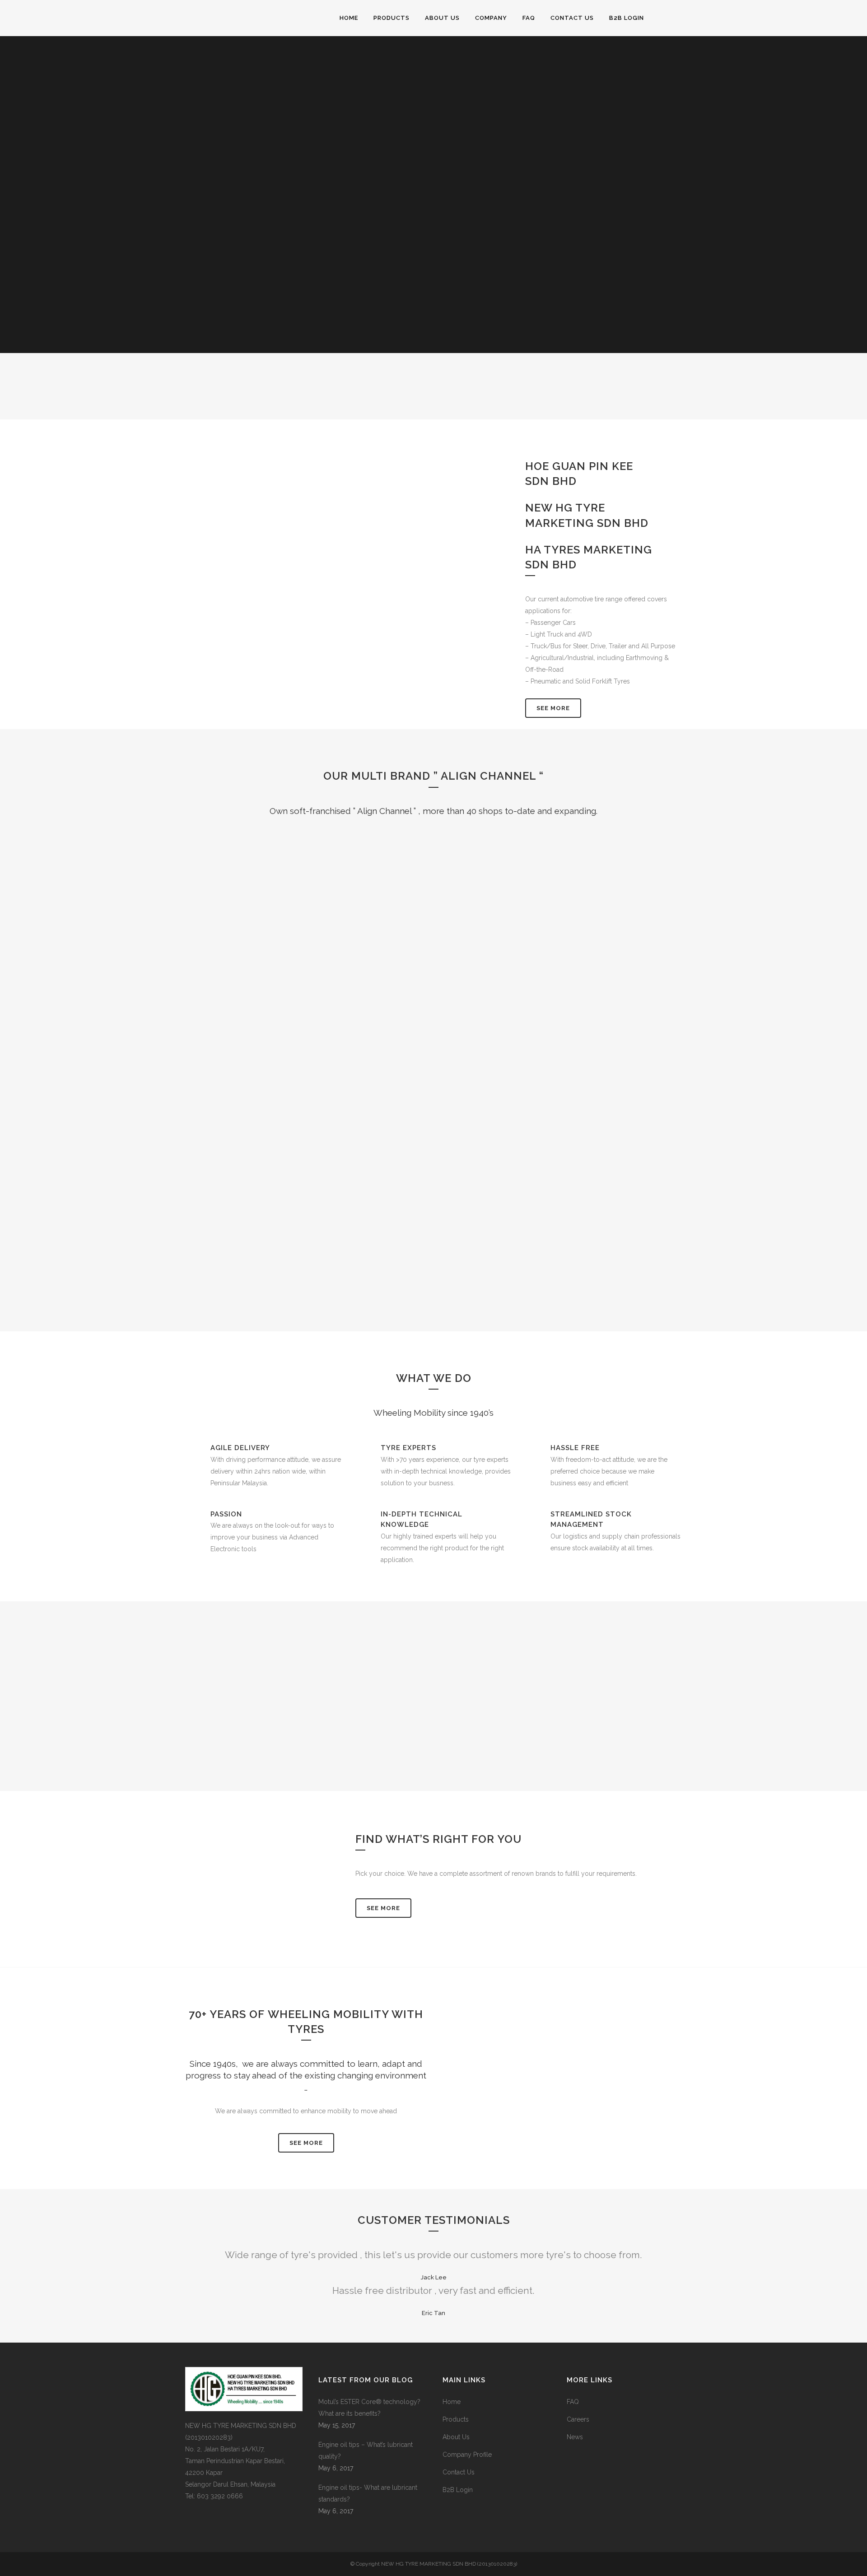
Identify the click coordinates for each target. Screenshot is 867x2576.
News (575, 2437)
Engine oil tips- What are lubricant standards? (368, 2493)
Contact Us (459, 2472)
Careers (578, 2419)
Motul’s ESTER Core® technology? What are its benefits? (369, 2408)
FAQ (573, 2402)
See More (553, 708)
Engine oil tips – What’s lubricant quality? (366, 2450)
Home (452, 2402)
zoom (288, 957)
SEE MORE (306, 2143)
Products (456, 2419)
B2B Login (458, 2490)
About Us (456, 2437)
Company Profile (467, 2455)
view (328, 957)
